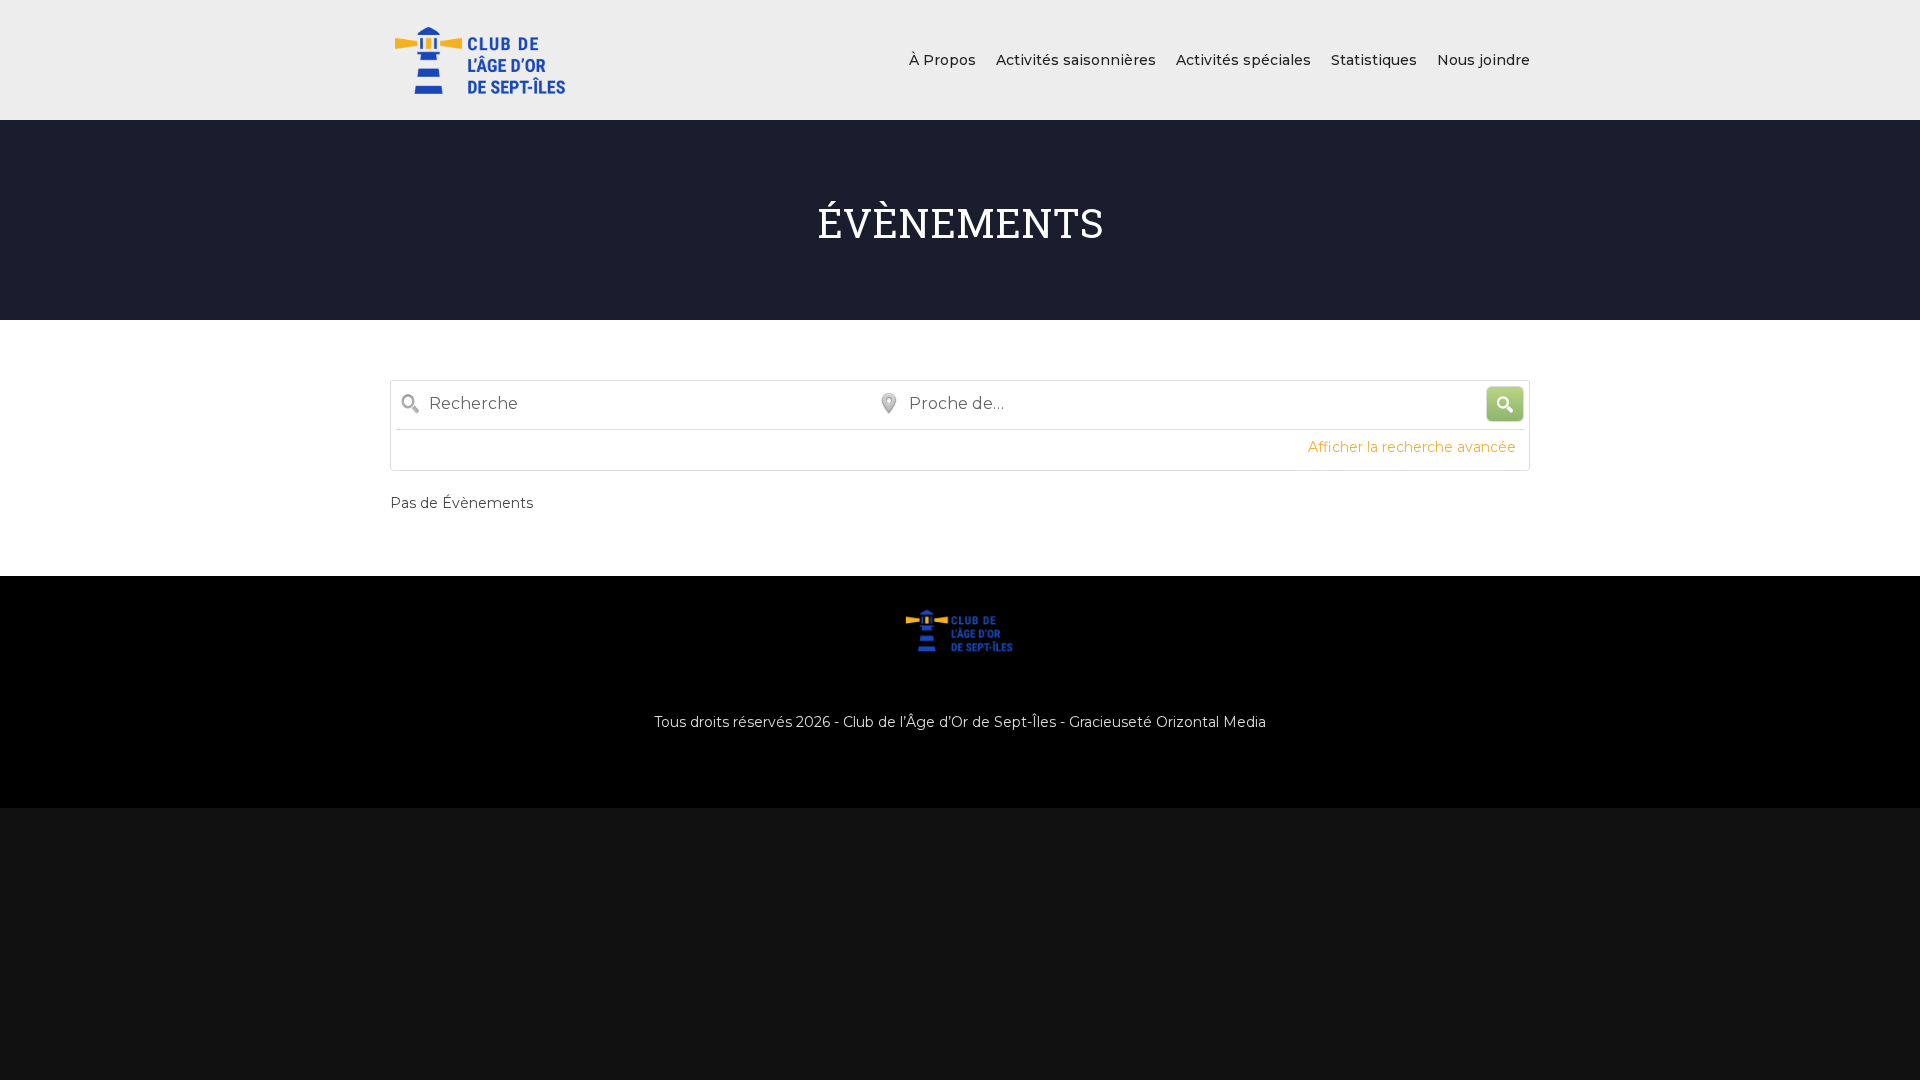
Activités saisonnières (1076, 60)
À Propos (942, 60)
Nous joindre (1483, 60)
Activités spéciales (1243, 60)
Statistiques (1374, 60)
